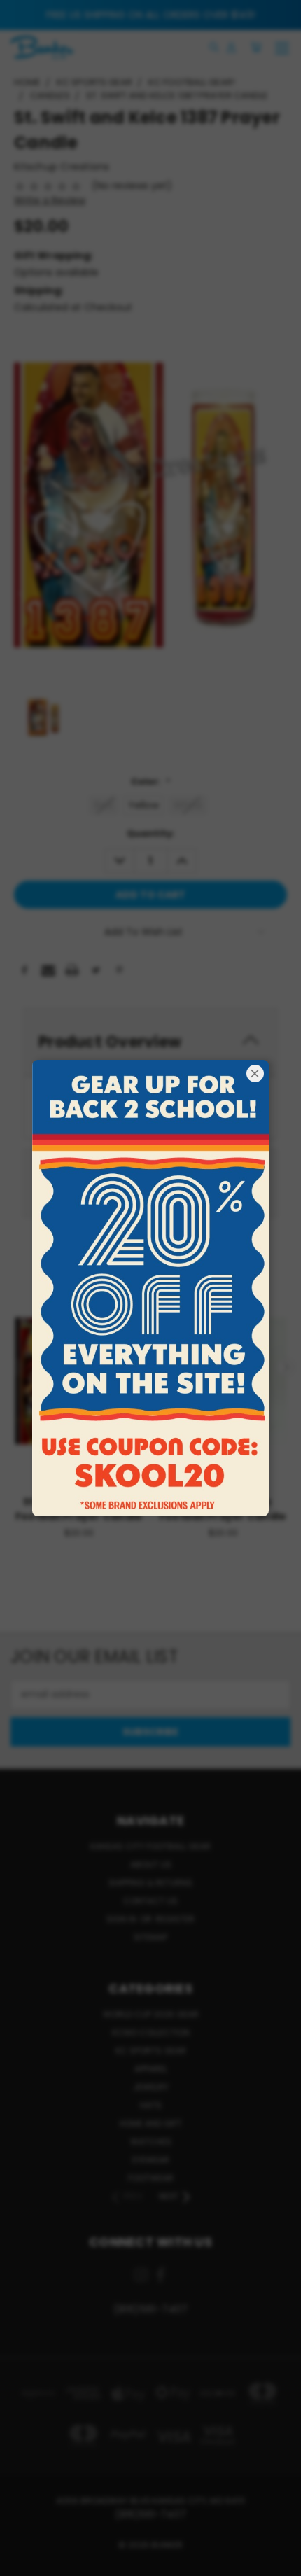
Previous (22, 2562)
